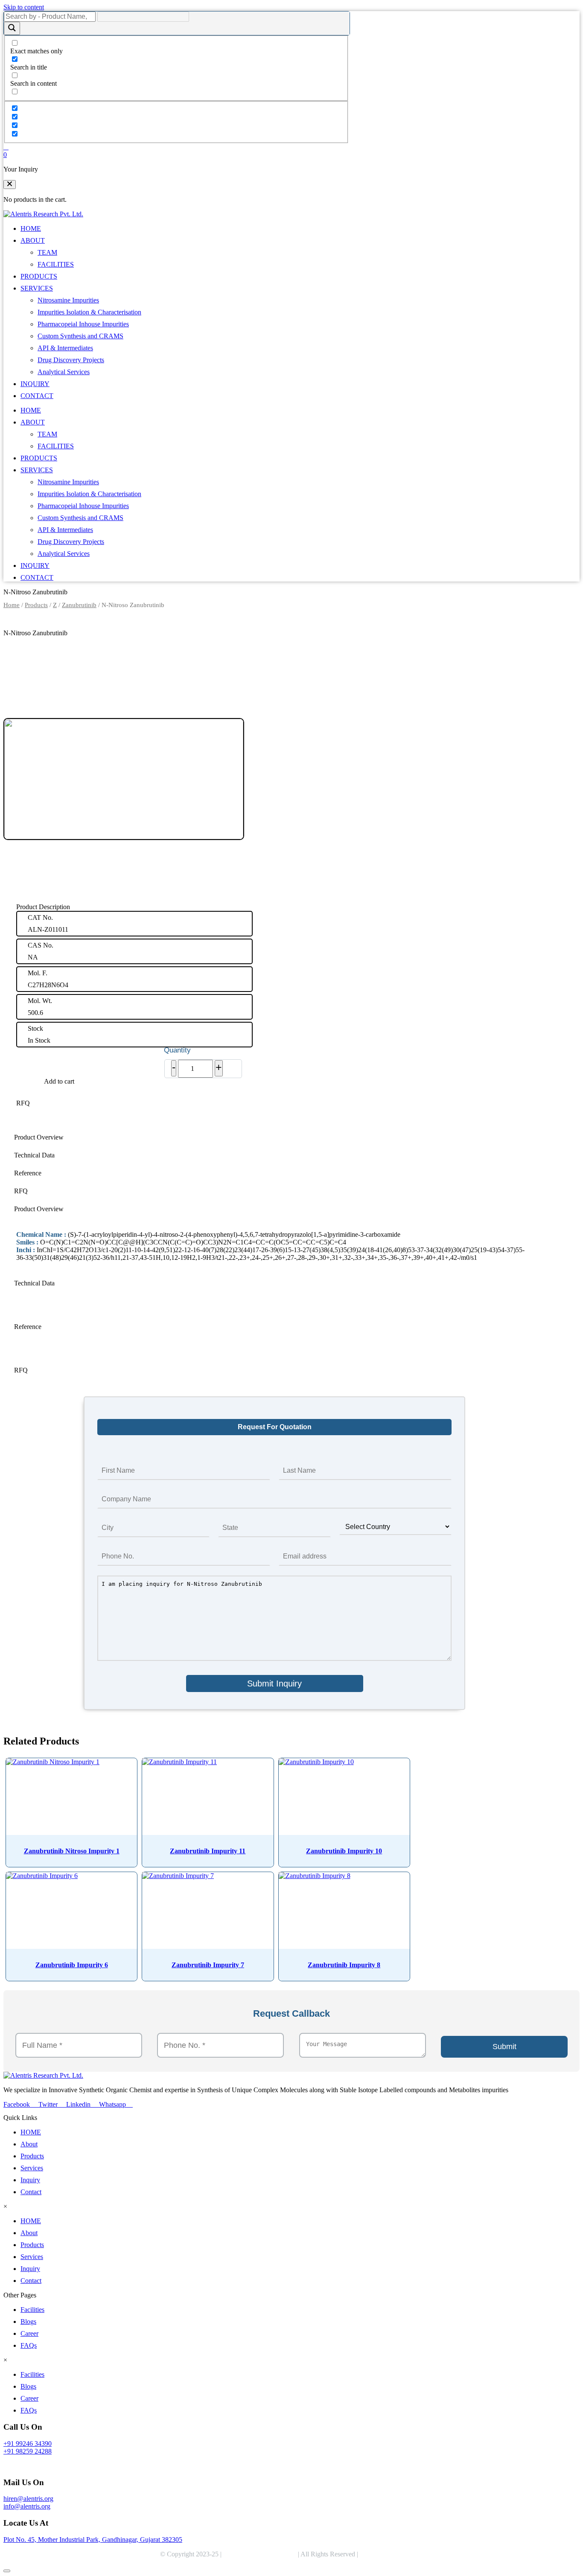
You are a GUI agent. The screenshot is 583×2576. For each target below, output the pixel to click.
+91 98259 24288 (28, 2451)
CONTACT (37, 396)
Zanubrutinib (79, 605)
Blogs (28, 2322)
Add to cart (59, 1081)
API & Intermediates (65, 348)
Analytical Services (64, 372)
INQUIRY (35, 384)
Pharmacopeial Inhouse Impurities (83, 324)
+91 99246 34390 (28, 2444)
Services (32, 2168)
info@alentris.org (27, 2506)
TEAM (47, 252)
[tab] (274, 1137)
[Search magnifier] (12, 28)
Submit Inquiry (274, 1683)
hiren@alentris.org (28, 2499)
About (29, 2144)
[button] (10, 185)
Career (29, 2333)
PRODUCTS (39, 276)
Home (12, 605)
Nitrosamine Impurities (68, 300)
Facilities (32, 2310)
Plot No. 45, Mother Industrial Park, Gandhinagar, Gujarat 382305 (93, 2540)
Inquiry (30, 2180)
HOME (31, 228)
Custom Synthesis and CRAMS (80, 336)
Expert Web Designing (392, 2554)
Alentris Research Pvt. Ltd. (260, 2554)
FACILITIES (56, 264)
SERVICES (37, 288)
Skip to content (24, 7)
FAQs (29, 2345)
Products (36, 605)
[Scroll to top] (7, 2571)
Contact (31, 2192)
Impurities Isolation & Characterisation (89, 312)
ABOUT (33, 240)
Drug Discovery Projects (71, 360)
